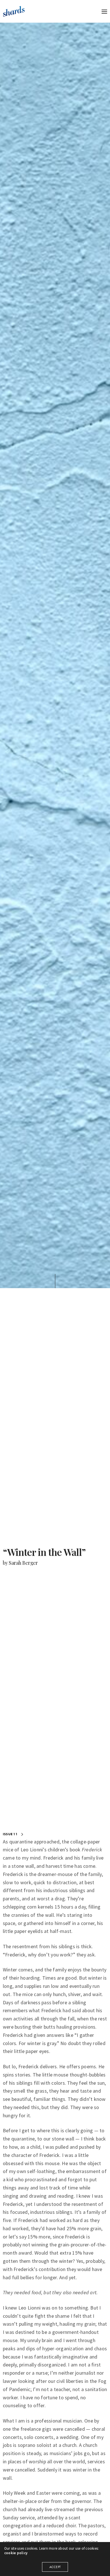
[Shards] (14, 11)
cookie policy (16, 2553)
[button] (14, 1834)
